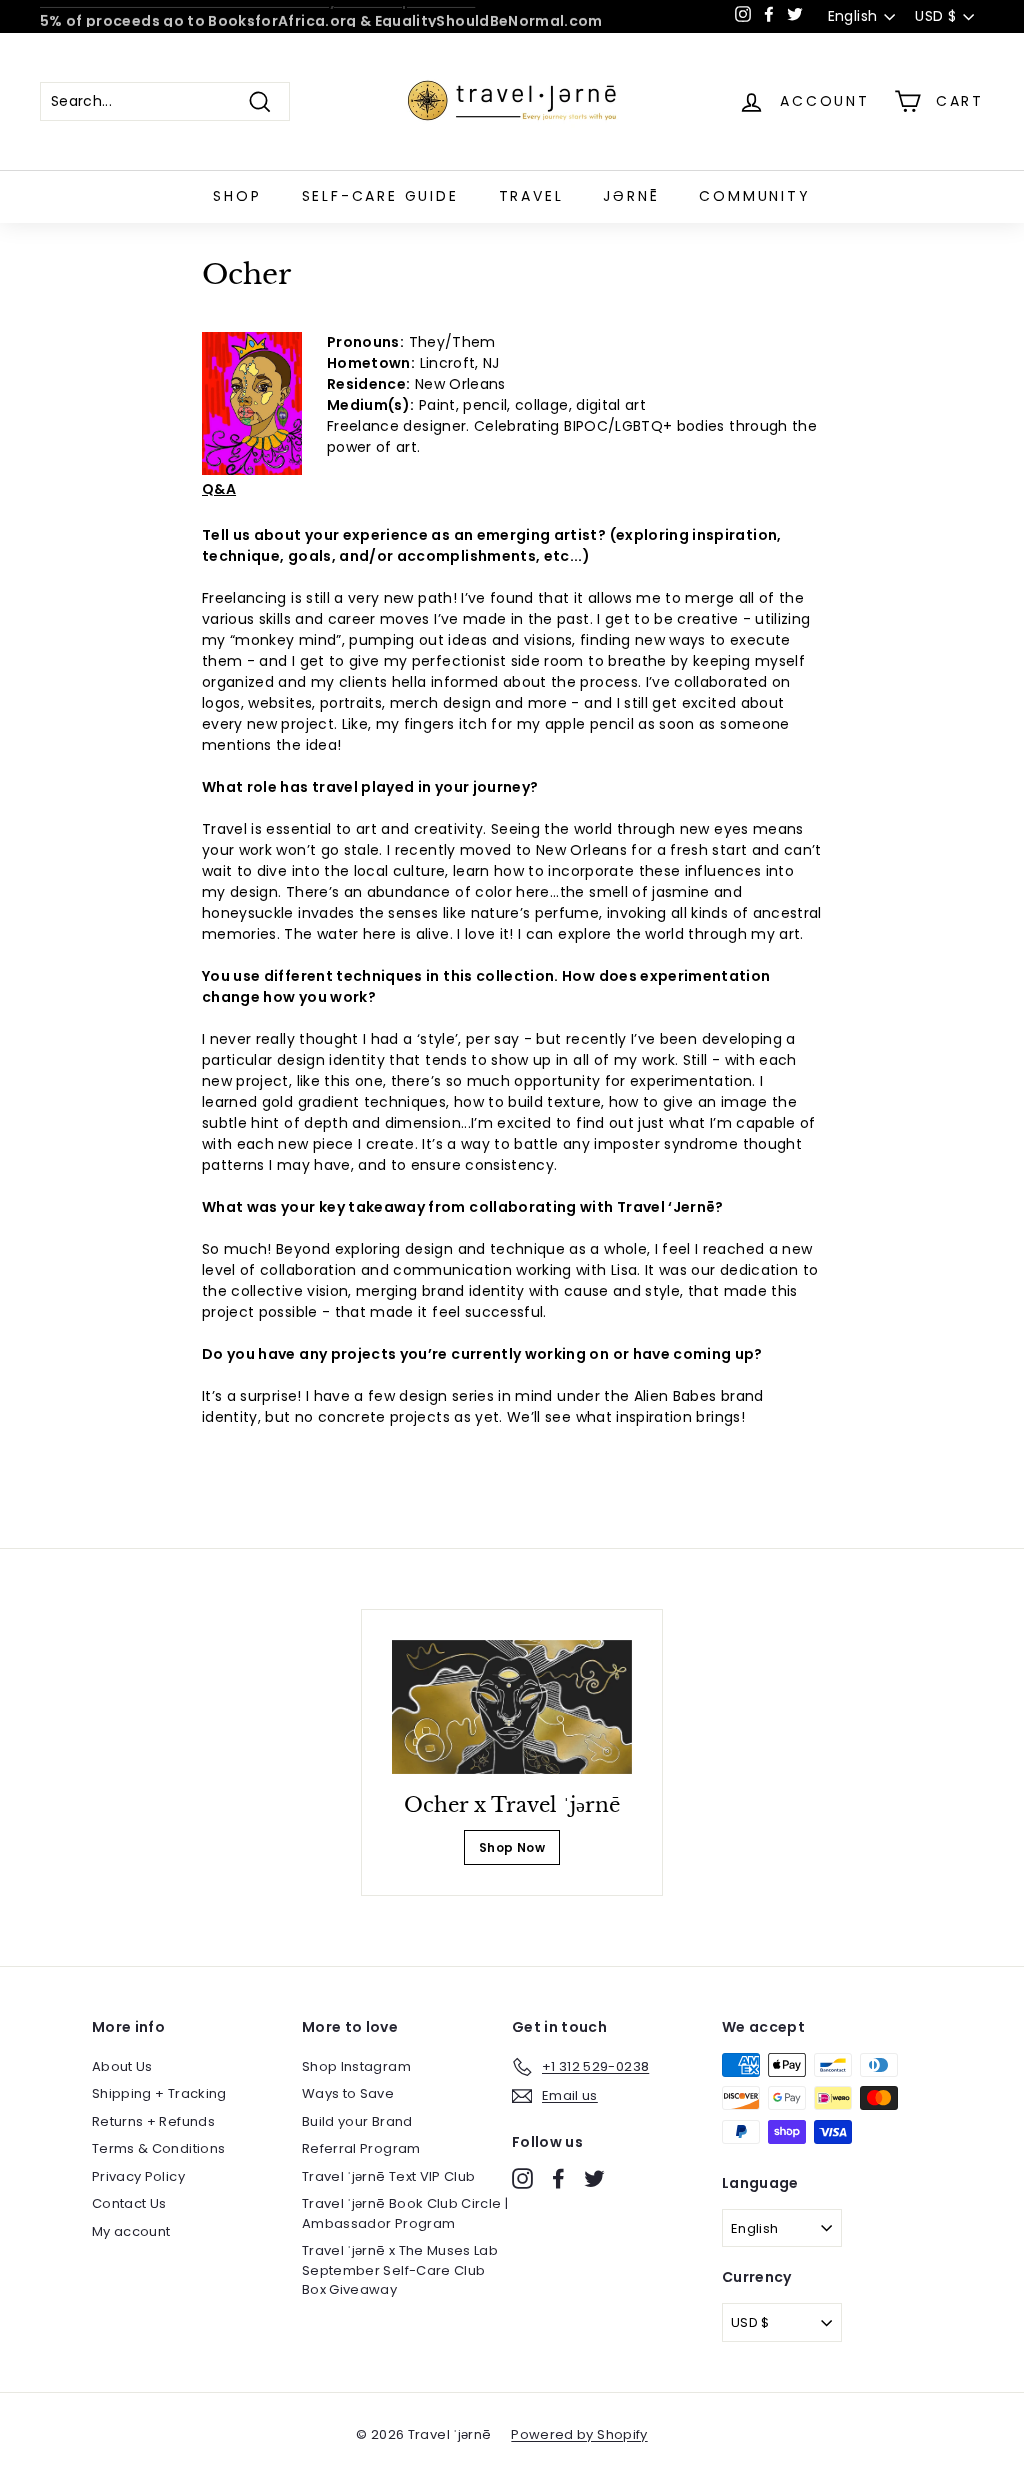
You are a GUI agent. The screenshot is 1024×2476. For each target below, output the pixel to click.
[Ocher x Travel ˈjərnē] (511, 1707)
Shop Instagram (356, 2066)
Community (754, 196)
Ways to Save (348, 2093)
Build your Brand (357, 2121)
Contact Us (129, 2203)
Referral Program (361, 2148)
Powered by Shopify (579, 2434)
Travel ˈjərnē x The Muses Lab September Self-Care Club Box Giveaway (400, 2270)
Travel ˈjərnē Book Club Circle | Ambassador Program (405, 2213)
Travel (531, 196)
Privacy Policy (138, 2176)
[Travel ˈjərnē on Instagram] (522, 2178)
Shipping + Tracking (159, 2093)
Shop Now (512, 1847)
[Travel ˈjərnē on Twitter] (594, 2178)
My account (131, 2231)
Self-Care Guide (380, 196)
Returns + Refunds (153, 2121)
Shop (237, 196)
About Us (122, 2066)
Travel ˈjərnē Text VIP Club (388, 2176)
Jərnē (631, 196)
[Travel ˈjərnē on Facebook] (558, 2178)
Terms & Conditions (158, 2148)
